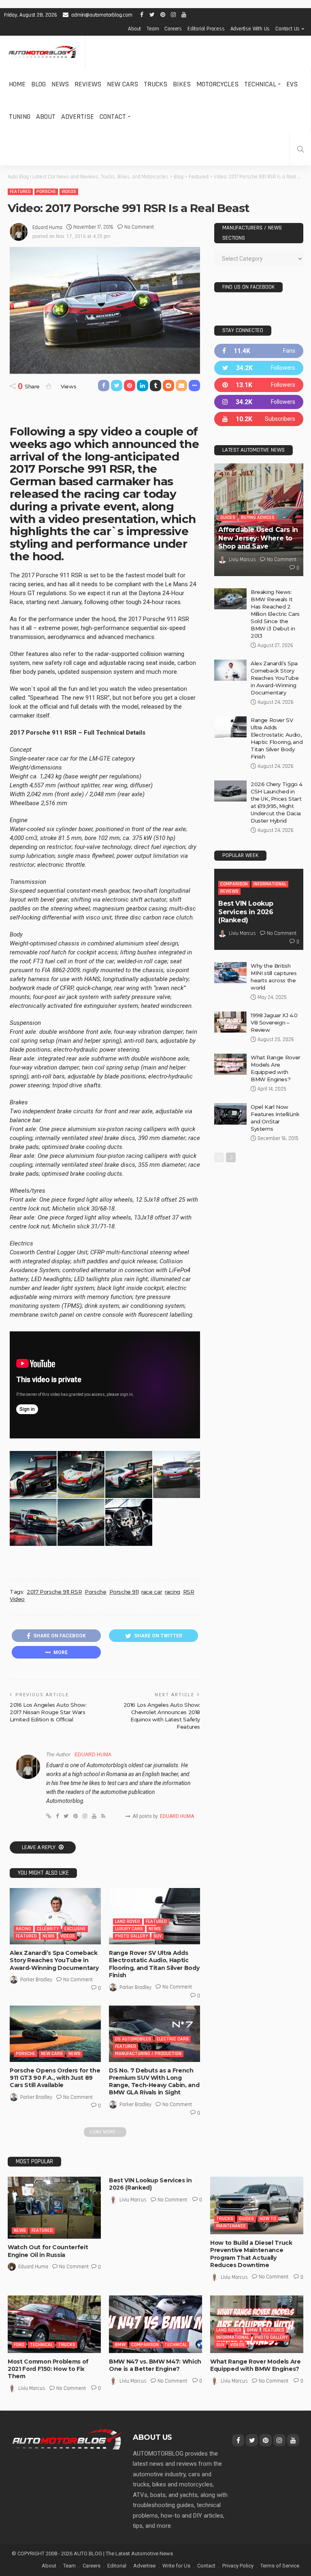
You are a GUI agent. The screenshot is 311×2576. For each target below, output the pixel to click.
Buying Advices (258, 518)
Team (153, 29)
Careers (173, 29)
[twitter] (259, 368)
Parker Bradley (36, 1980)
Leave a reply (39, 1847)
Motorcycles (217, 84)
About (134, 29)
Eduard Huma (47, 227)
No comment (139, 227)
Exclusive (75, 1929)
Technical (260, 84)
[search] (300, 149)
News (60, 84)
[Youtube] (259, 419)
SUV (158, 1936)
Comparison (234, 884)
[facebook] (259, 351)
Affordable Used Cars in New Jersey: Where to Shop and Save (258, 538)
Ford (19, 2345)
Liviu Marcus (242, 559)
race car (152, 1592)
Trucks (155, 84)
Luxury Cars (129, 1929)
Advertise (78, 117)
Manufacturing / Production (148, 2054)
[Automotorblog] (43, 52)
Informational (270, 884)
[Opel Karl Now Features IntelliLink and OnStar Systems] (230, 1114)
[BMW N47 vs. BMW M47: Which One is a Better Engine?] (155, 2324)
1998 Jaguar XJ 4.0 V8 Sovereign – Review (274, 1022)
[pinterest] (259, 385)
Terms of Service (280, 2566)
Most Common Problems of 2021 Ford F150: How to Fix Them (48, 2369)
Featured (20, 192)
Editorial (117, 2566)
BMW (120, 2345)
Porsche (46, 192)
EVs (292, 84)
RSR (189, 1592)
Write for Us (176, 2566)
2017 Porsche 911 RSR (54, 1592)
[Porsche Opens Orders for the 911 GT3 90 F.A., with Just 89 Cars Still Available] (55, 2034)
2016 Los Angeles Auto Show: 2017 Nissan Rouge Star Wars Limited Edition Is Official (48, 1712)
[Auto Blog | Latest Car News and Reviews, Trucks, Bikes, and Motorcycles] (67, 2439)
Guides (228, 518)
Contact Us (288, 29)
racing (173, 1592)
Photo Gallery (131, 1936)
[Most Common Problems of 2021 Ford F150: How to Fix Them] (54, 2324)
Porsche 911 (124, 1592)
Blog (38, 84)
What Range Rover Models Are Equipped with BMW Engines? (256, 2365)
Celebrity (48, 1929)
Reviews (88, 84)
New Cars (122, 84)
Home (17, 84)
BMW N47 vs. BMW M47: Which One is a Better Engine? (155, 2365)
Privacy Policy (238, 2566)
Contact (113, 117)
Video (17, 1599)
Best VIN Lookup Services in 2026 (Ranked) (246, 912)
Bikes (182, 84)
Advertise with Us (250, 29)
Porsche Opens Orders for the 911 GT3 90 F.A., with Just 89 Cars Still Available (55, 2078)
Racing (23, 1929)
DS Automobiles (133, 2039)
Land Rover (128, 1921)
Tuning (20, 117)
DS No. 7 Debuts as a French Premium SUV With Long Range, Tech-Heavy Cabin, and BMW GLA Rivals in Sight (154, 2082)
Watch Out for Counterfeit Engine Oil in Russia (48, 2251)
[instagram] (259, 402)
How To (268, 2219)
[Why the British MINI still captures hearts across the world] (230, 973)
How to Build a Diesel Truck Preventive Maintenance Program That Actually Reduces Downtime (251, 2254)
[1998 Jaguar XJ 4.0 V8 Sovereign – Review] (230, 1022)
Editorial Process (206, 29)
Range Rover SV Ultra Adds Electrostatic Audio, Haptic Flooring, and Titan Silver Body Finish (154, 1964)
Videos (69, 192)
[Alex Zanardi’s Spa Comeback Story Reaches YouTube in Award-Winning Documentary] (55, 1916)
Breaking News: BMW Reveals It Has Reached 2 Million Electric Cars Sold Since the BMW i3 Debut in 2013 (275, 614)
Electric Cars (173, 2039)
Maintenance (231, 2226)
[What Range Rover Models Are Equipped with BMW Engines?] (230, 1064)
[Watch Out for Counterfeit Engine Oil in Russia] (54, 2208)
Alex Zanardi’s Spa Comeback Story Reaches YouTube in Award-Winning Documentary (54, 1960)
